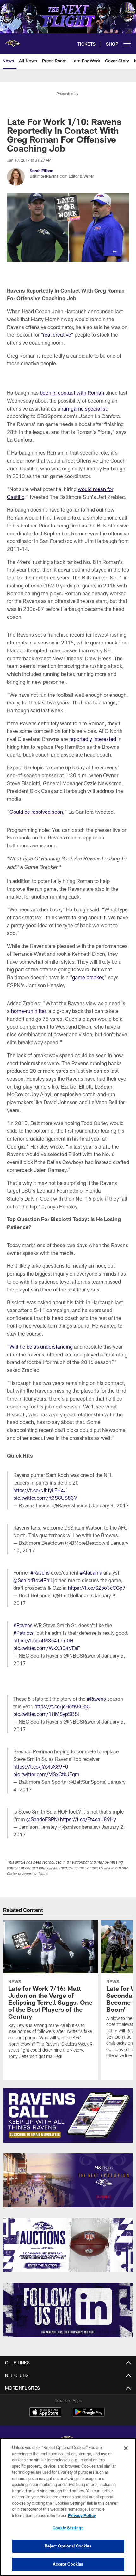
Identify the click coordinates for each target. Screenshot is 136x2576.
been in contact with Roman (72, 393)
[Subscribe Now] (68, 2116)
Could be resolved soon (36, 812)
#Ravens (40, 1573)
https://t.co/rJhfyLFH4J (40, 1490)
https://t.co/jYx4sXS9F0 (41, 1767)
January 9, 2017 (110, 1505)
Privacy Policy (82, 2515)
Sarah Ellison (41, 171)
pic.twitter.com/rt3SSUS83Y (45, 1498)
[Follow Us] (68, 2310)
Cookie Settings (68, 2528)
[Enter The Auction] (68, 2245)
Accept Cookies (68, 2564)
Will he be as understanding (41, 1346)
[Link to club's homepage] (13, 41)
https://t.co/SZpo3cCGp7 (97, 1588)
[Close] (126, 2448)
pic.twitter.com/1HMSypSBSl (46, 1714)
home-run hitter (28, 1011)
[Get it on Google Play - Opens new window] (89, 2415)
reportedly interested (93, 739)
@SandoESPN (42, 1819)
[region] (68, 2507)
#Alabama (91, 1573)
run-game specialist (84, 408)
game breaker (87, 977)
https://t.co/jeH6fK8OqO (62, 1706)
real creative (57, 335)
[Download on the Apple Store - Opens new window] (45, 2413)
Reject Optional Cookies (68, 2546)
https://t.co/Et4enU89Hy (88, 1819)
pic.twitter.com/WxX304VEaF (47, 1648)
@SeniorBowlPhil (33, 1580)
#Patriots (23, 1633)
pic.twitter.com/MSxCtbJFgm (46, 1774)
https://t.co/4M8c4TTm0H (43, 1640)
